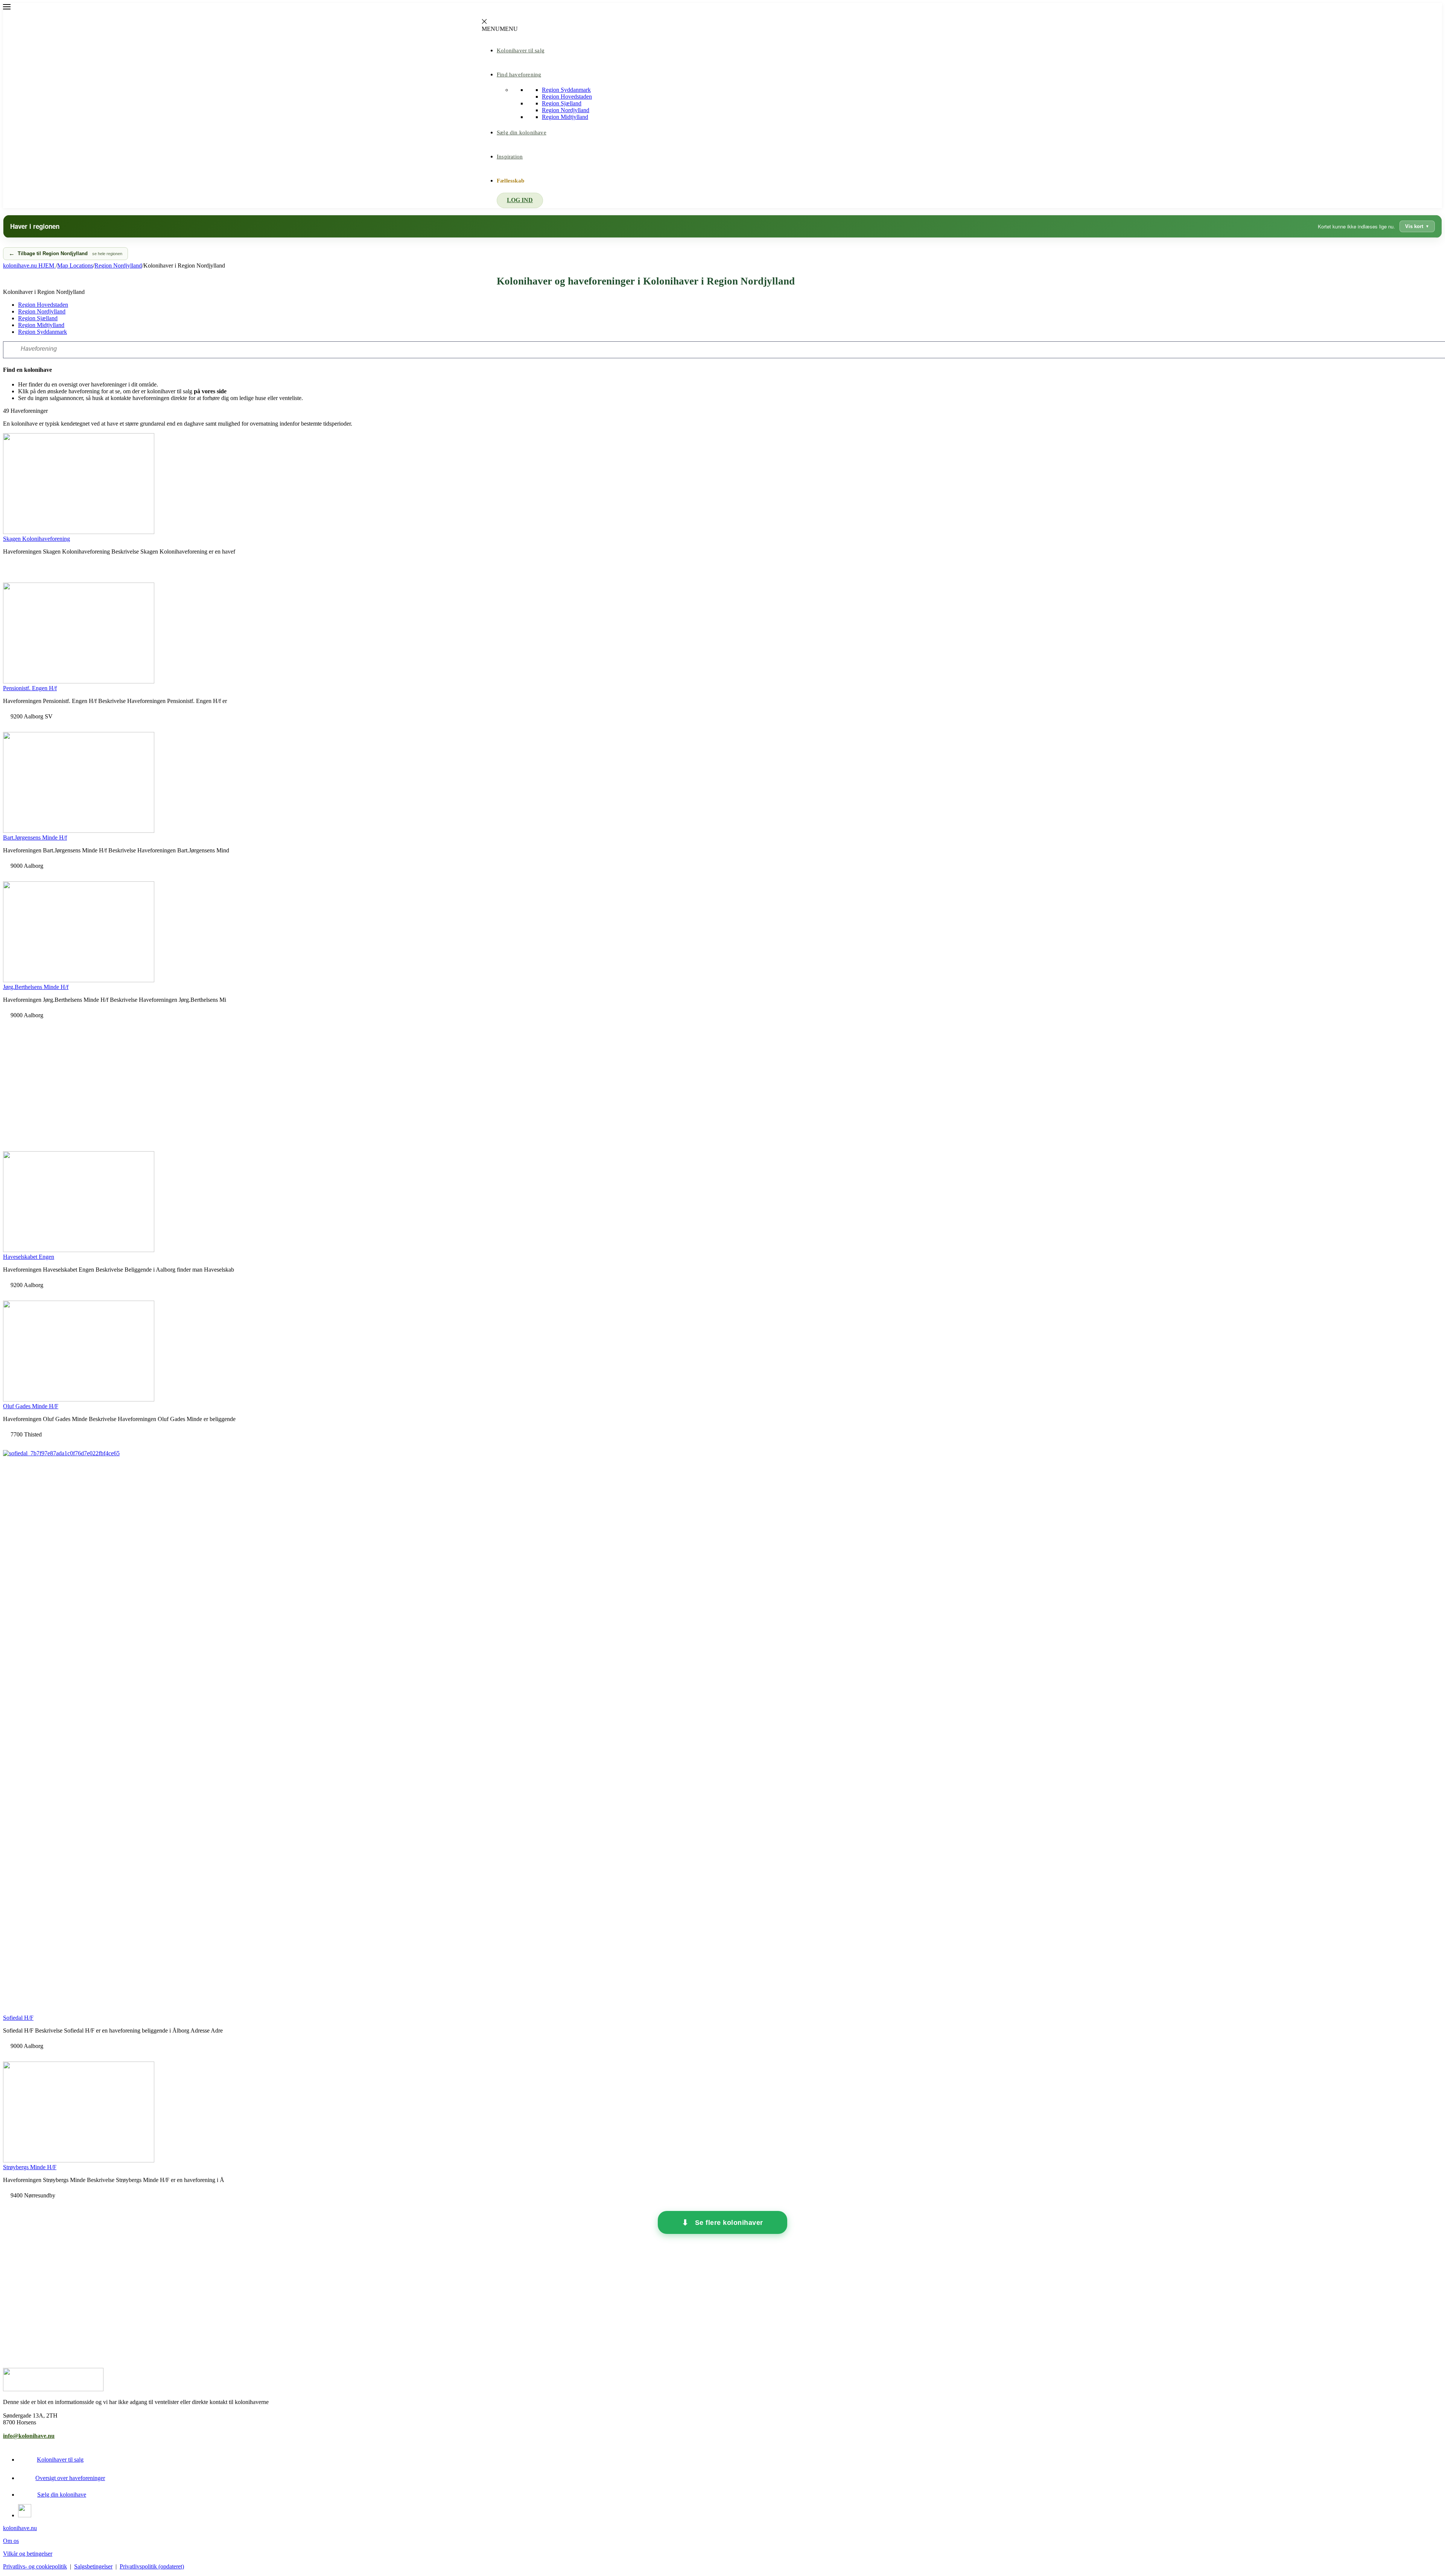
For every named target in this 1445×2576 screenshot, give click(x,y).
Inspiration (510, 157)
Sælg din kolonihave (522, 132)
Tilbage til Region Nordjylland (70, 253)
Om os (11, 2541)
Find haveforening (519, 75)
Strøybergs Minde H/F (30, 2167)
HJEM (29, 266)
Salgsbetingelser (93, 2566)
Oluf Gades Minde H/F (31, 1406)
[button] (500, 29)
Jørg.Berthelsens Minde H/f (36, 987)
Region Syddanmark (566, 90)
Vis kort (1414, 226)
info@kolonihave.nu (29, 2436)
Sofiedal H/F (18, 2018)
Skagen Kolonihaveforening (37, 539)
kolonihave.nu (20, 2528)
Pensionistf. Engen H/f (30, 688)
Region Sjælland (562, 103)
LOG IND (520, 200)
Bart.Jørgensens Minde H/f (35, 838)
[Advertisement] (722, 1085)
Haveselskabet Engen (29, 1257)
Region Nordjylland (566, 110)
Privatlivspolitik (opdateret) (152, 2566)
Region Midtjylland (565, 117)
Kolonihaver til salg (521, 50)
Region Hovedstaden (567, 97)
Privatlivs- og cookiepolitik (35, 2566)
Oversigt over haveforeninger (70, 2478)
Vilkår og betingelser (28, 2554)
